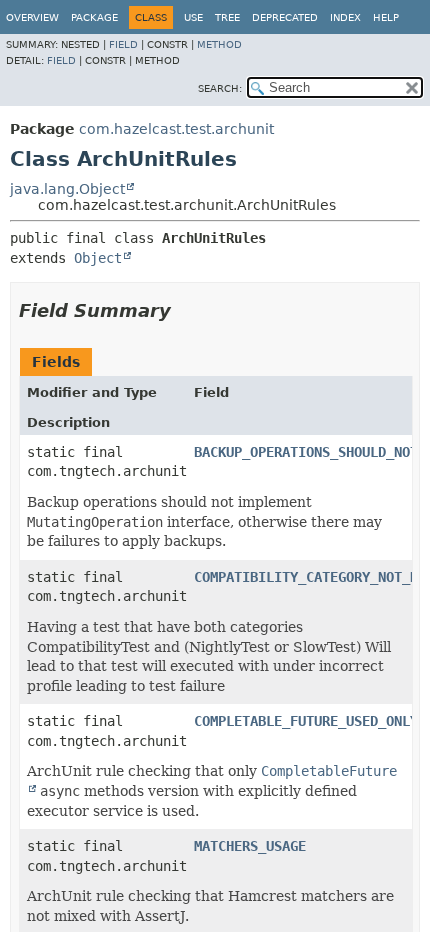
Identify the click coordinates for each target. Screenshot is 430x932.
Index (345, 17)
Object (98, 258)
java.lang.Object (67, 189)
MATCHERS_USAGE (250, 846)
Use (193, 17)
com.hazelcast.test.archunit (176, 129)
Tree (227, 17)
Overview (32, 17)
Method (219, 44)
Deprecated (285, 17)
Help (386, 17)
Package (94, 17)
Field (123, 44)
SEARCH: (220, 88)
